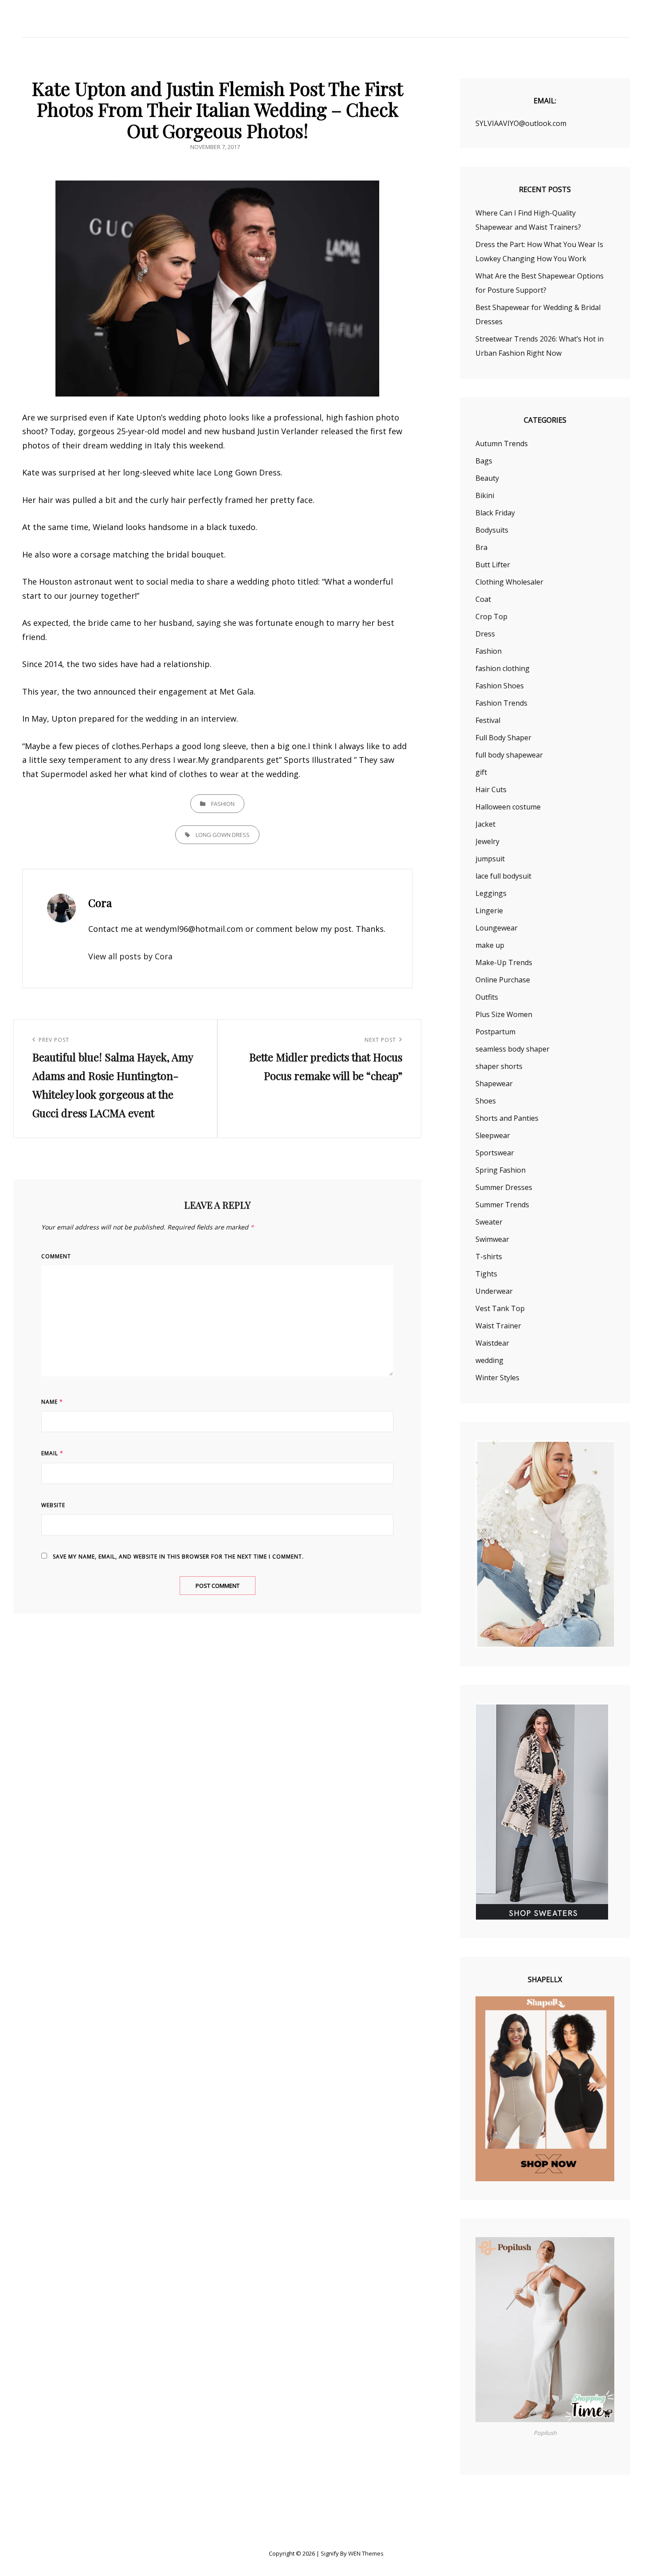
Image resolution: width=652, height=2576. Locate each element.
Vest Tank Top (500, 1308)
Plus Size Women (504, 1014)
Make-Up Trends (504, 962)
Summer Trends (502, 1205)
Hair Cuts (491, 789)
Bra (481, 547)
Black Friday (495, 513)
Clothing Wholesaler (509, 582)
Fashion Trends (501, 703)
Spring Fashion (501, 1170)
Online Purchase (503, 980)
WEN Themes (366, 2553)
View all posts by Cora (130, 956)
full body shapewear (509, 755)
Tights (486, 1274)
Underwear (494, 1291)
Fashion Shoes (500, 686)
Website (53, 1505)
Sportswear (495, 1153)
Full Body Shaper (503, 738)
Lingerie (489, 911)
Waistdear (492, 1343)
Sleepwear (493, 1135)
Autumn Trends (502, 444)
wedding (489, 1360)
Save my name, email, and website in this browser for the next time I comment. (178, 1557)
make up (490, 945)
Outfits (487, 997)
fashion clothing (503, 668)
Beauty (487, 478)
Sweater (489, 1222)
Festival (488, 720)
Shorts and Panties (507, 1118)
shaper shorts (499, 1066)
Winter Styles (497, 1378)
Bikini (485, 495)
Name (52, 1402)
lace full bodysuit (503, 876)
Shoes (486, 1101)
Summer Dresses (504, 1187)
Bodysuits (492, 530)
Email (52, 1453)
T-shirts (489, 1257)
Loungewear (497, 928)
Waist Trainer (498, 1326)
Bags (484, 461)
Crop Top (491, 617)
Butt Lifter (493, 565)
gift (481, 772)
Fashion (223, 804)
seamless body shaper (513, 1049)
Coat (483, 599)
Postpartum (495, 1032)
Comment (56, 1256)
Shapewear (494, 1084)
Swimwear (492, 1239)
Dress (485, 634)
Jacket (485, 824)
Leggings (491, 893)
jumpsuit (490, 859)
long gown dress (223, 835)
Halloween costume (508, 807)
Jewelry (487, 841)
